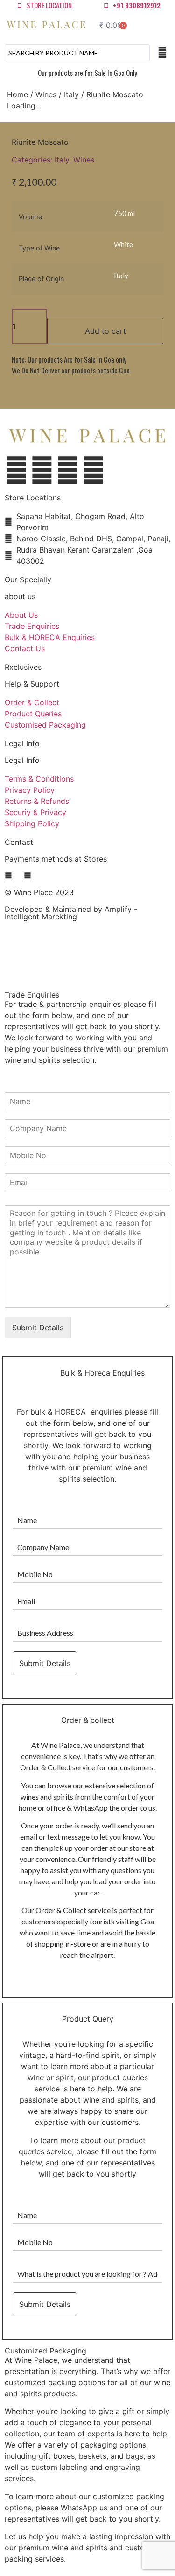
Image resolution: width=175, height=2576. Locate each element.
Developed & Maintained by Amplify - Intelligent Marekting (71, 913)
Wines (46, 94)
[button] (158, 25)
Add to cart (105, 331)
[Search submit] (162, 53)
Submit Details (38, 1328)
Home (17, 94)
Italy (71, 94)
